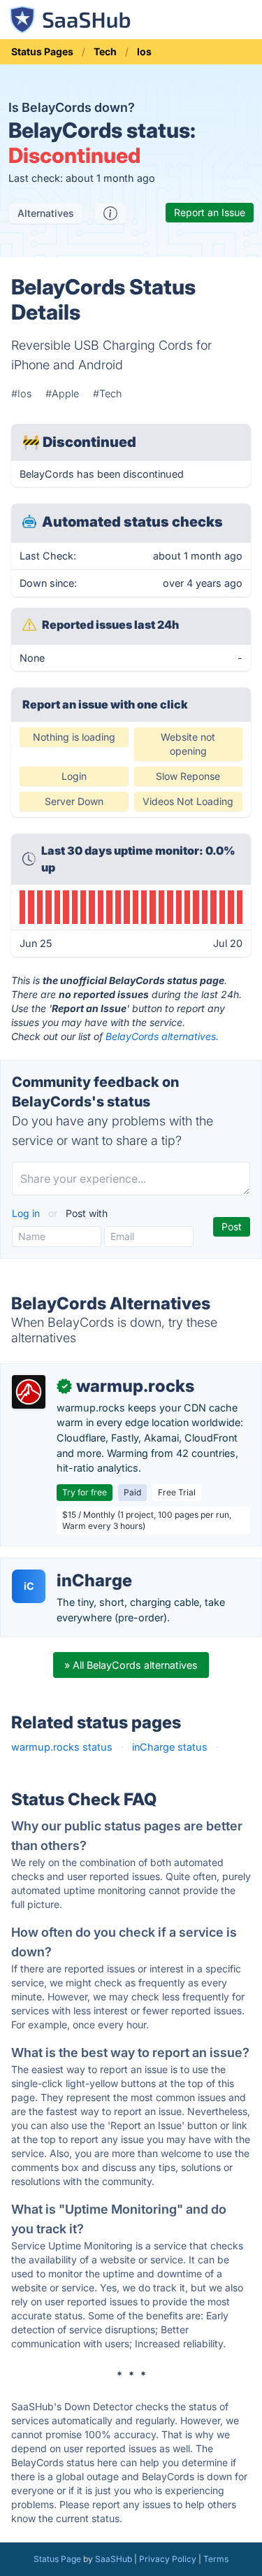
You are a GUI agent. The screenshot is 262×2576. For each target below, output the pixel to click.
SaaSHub (114, 2559)
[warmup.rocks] (29, 1392)
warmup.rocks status (62, 1747)
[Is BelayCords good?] (110, 213)
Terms (216, 2559)
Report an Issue (210, 212)
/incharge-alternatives (63, 1566)
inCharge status (170, 1747)
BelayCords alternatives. (162, 1036)
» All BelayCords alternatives (131, 1665)
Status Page (57, 2559)
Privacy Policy (168, 2559)
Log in (27, 1213)
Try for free (85, 1492)
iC (29, 1586)
